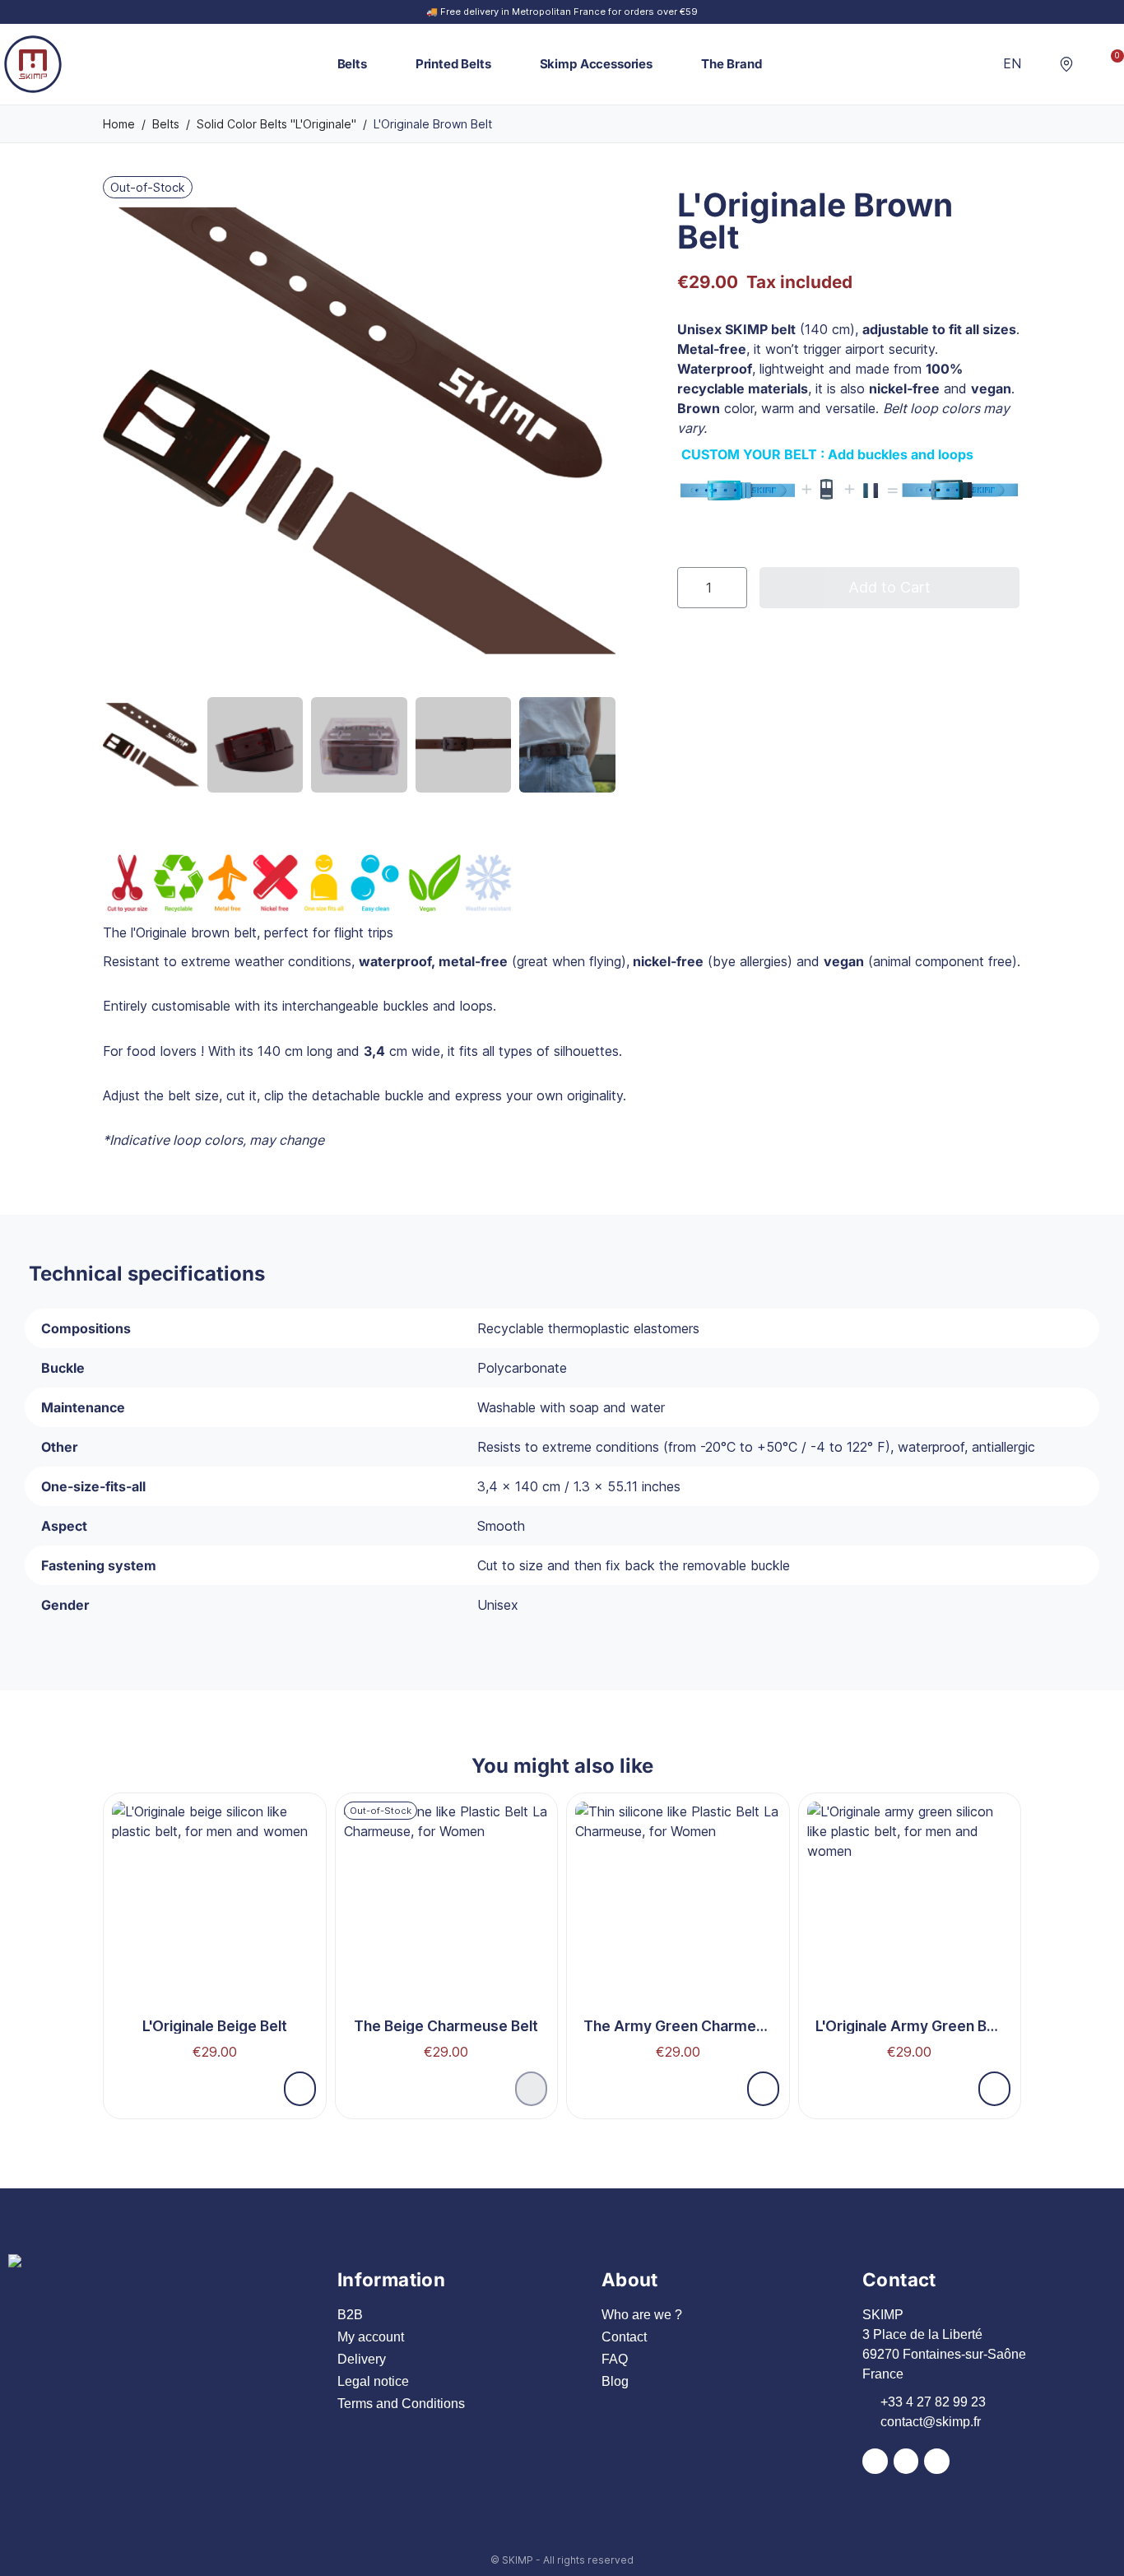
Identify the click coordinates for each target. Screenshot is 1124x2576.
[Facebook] (875, 2461)
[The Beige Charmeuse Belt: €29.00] (447, 1936)
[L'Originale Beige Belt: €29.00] (215, 1936)
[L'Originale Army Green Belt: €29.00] (910, 1936)
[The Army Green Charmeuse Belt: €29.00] (678, 1936)
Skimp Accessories (596, 64)
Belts (352, 64)
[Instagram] (906, 2461)
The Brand (732, 64)
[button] (1041, 64)
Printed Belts (453, 64)
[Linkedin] (937, 2461)
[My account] (1089, 64)
